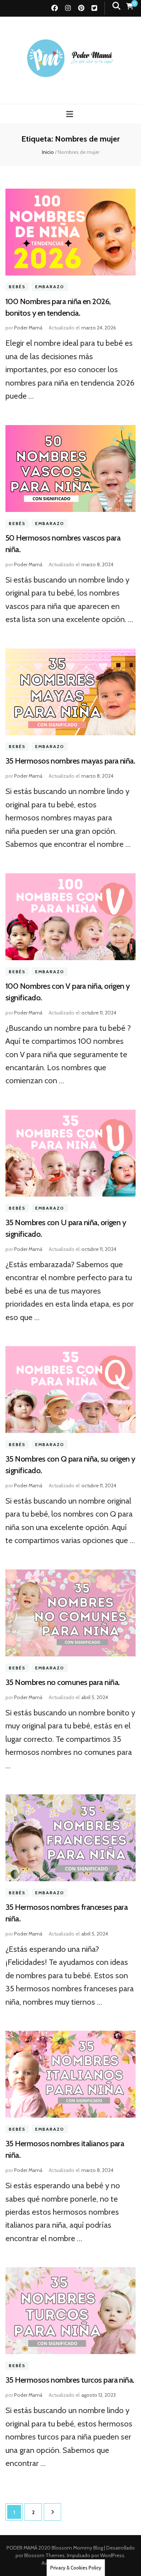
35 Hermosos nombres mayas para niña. (70, 761)
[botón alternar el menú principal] (70, 114)
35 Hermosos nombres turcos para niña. (70, 2380)
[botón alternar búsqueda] (116, 6)
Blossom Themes (44, 2555)
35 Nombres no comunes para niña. (62, 1682)
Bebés (17, 287)
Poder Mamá (28, 328)
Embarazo (50, 287)
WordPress (112, 2555)
